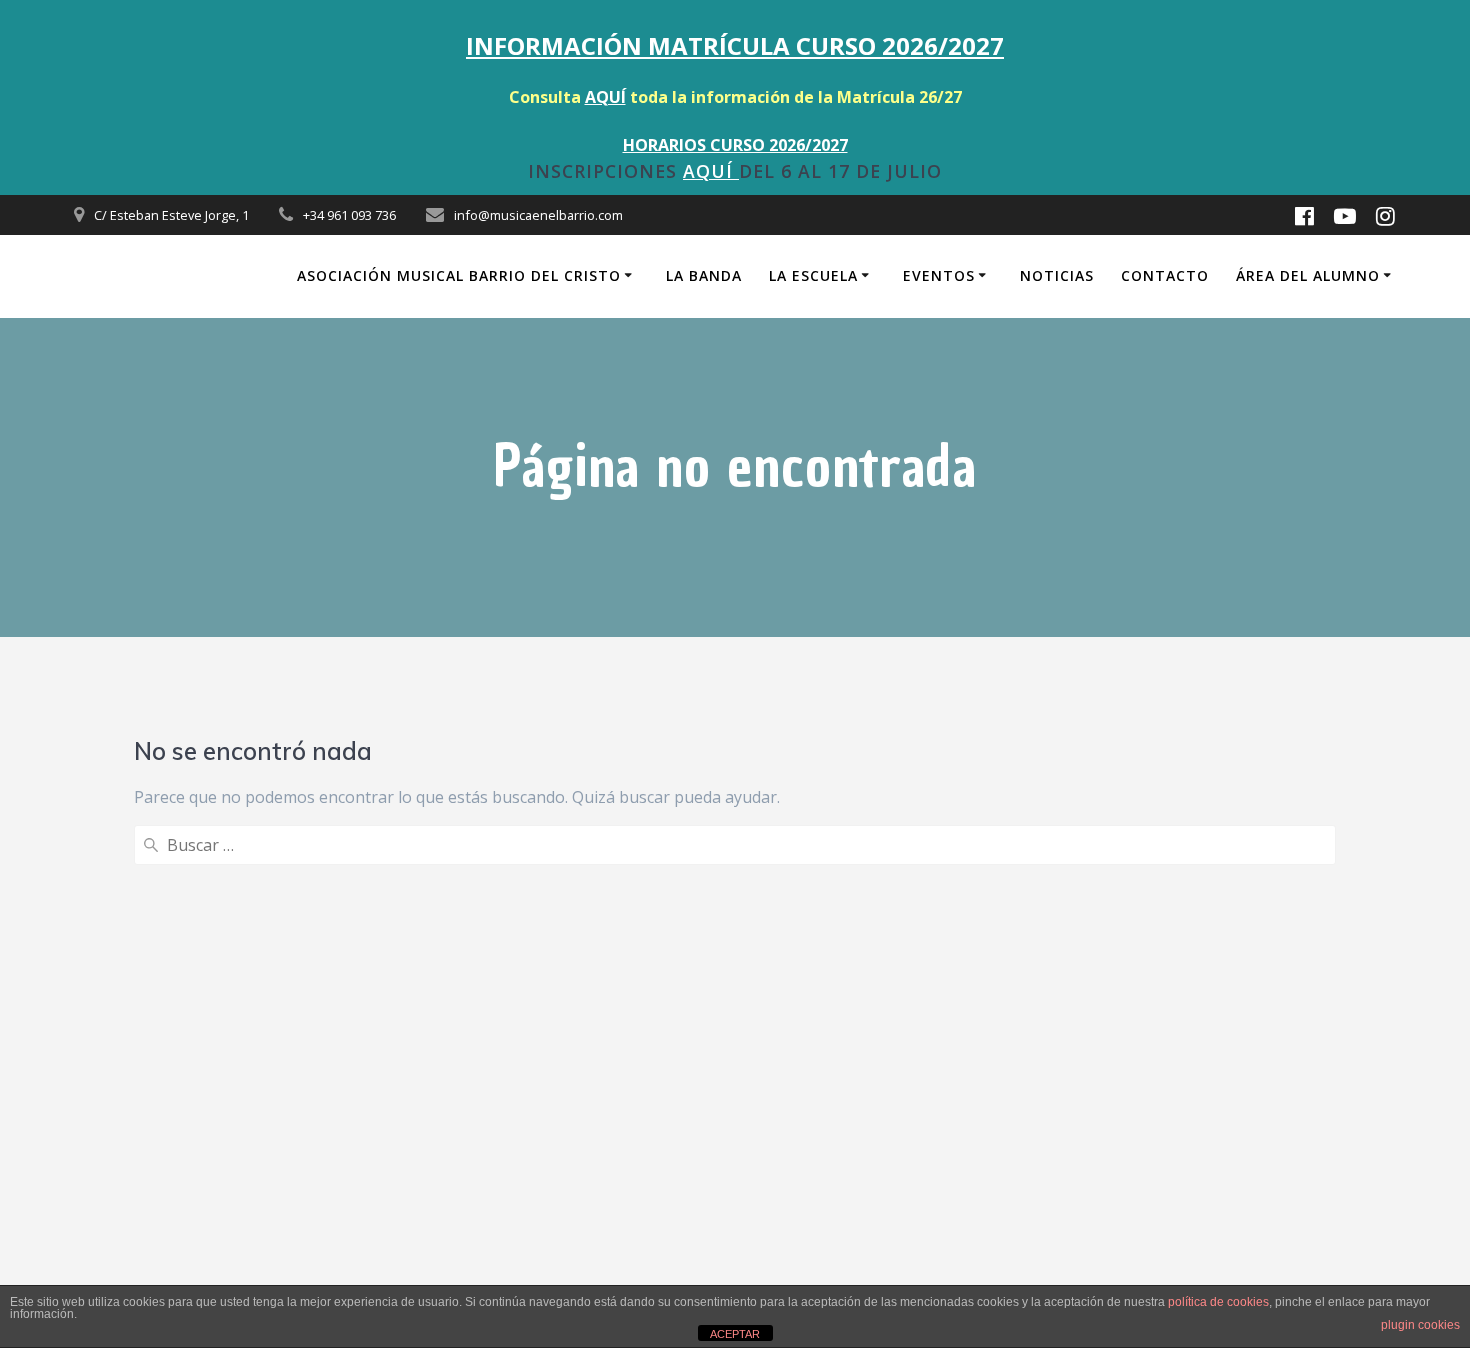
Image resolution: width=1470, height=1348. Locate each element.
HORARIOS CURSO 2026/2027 (735, 145)
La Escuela (813, 275)
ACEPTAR (735, 1334)
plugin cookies (1420, 1325)
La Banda (704, 275)
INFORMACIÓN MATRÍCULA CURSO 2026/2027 (735, 45)
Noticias (1057, 275)
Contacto (1165, 275)
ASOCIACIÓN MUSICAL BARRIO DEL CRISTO (459, 275)
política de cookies (1218, 1302)
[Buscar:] (735, 845)
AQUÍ (605, 97)
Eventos (939, 275)
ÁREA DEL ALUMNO (1308, 275)
